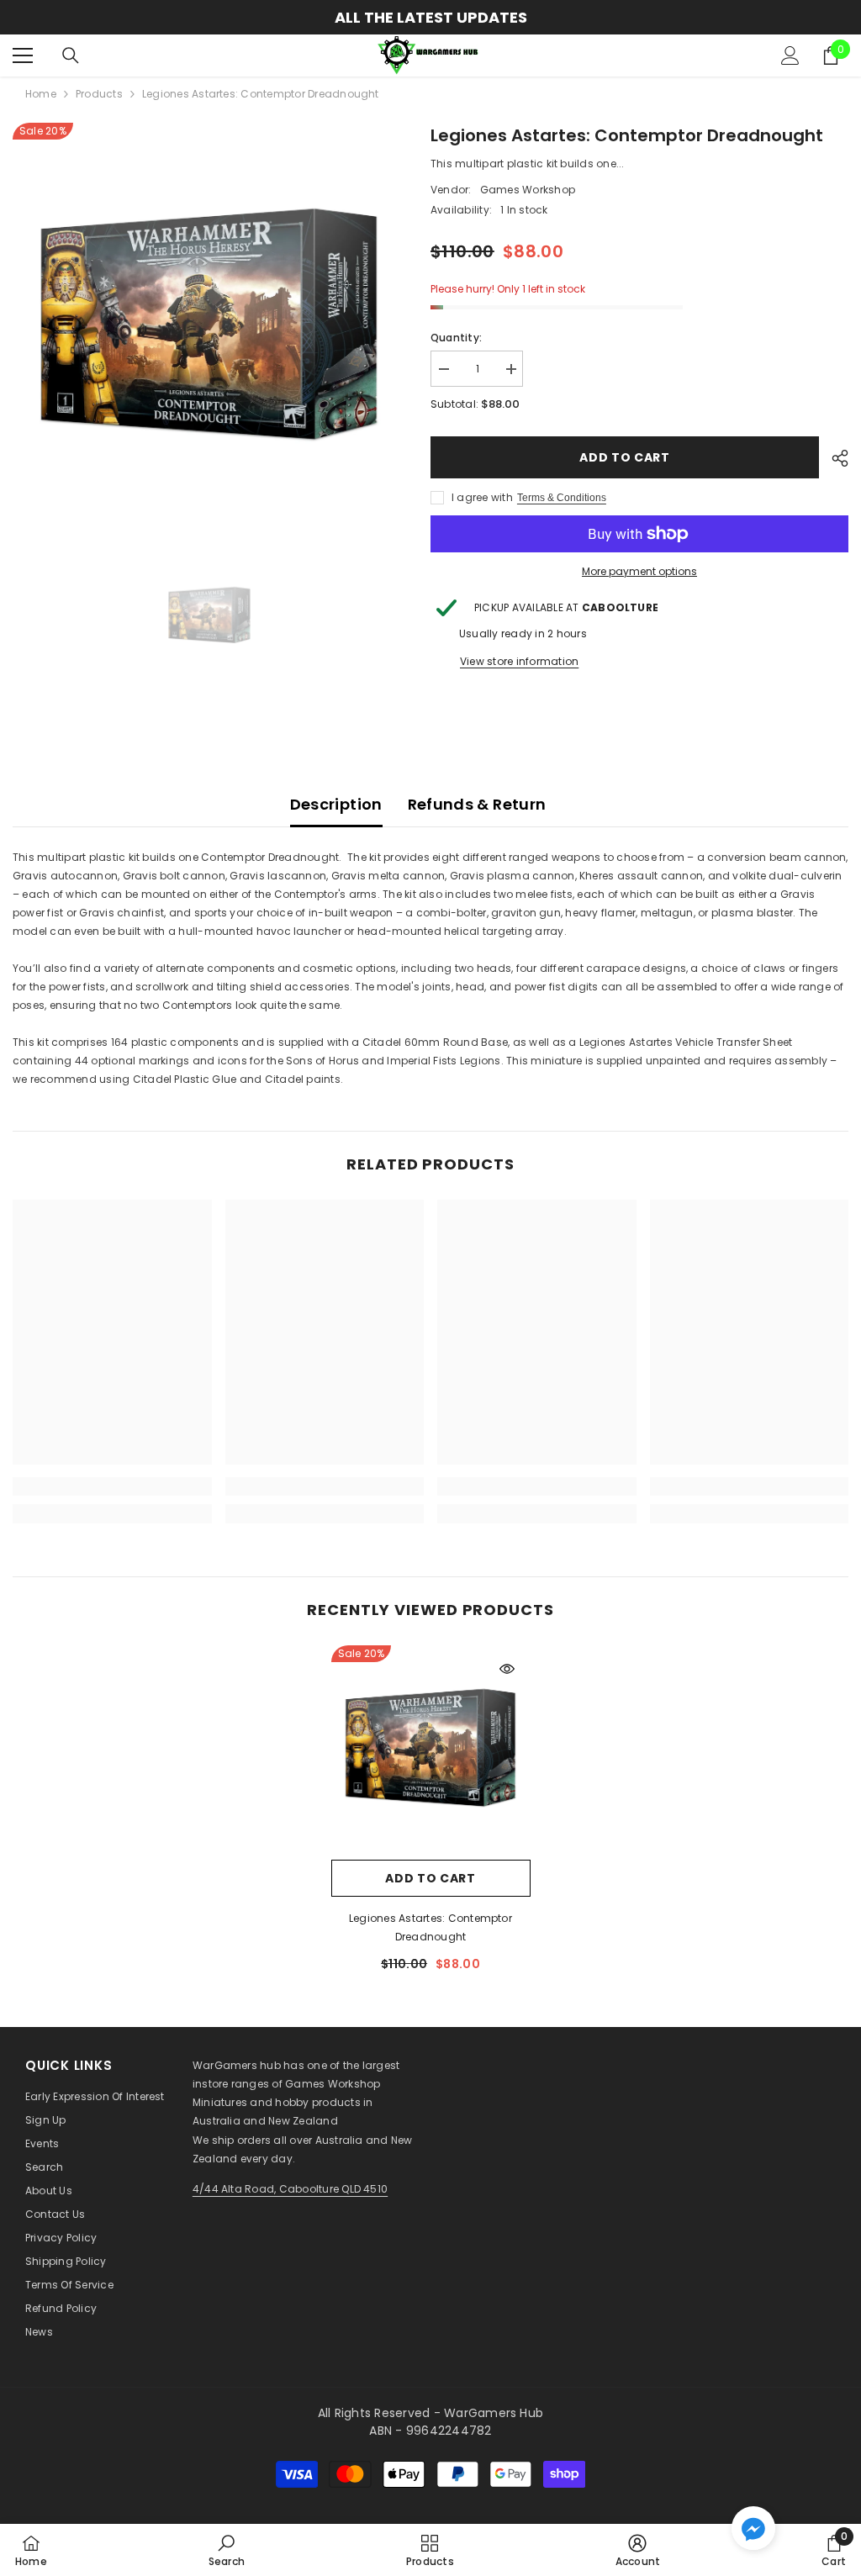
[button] (753, 2528)
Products (99, 94)
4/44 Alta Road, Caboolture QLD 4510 (290, 2189)
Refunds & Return (477, 804)
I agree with (482, 497)
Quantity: (456, 338)
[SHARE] (834, 458)
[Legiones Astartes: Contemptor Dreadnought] (431, 1748)
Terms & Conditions (562, 498)
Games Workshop (528, 190)
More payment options (639, 571)
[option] (209, 325)
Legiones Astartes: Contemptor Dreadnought (430, 1927)
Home (41, 94)
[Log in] (790, 55)
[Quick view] (507, 1669)
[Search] (71, 55)
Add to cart (625, 457)
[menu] (23, 55)
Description (336, 804)
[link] (112, 1486)
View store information (519, 661)
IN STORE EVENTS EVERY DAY (494, 17)
